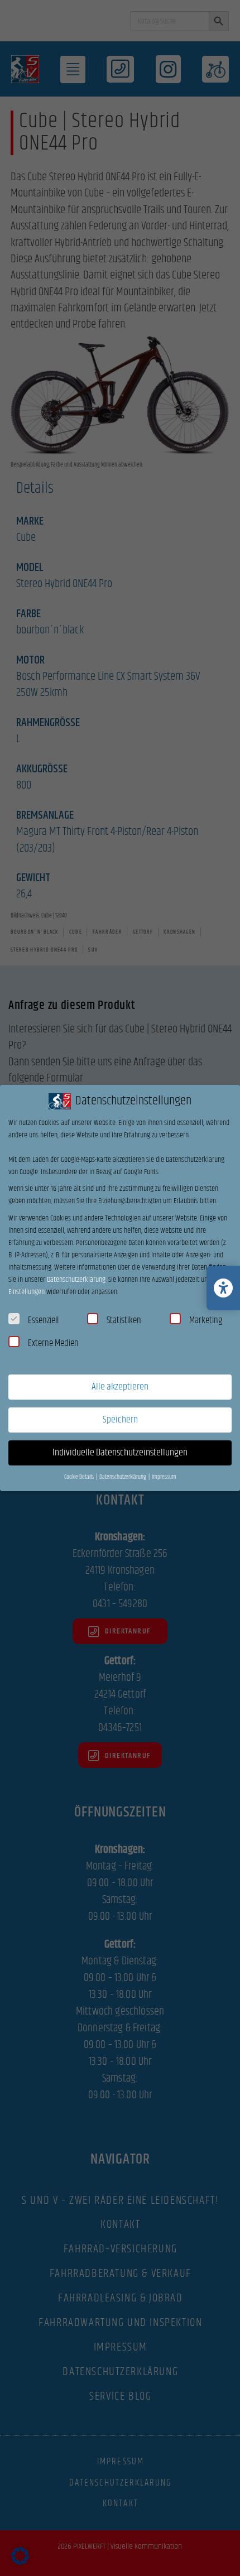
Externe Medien (53, 1343)
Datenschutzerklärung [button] (123, 1477)
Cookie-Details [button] (80, 1477)
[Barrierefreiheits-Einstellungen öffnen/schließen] (223, 1288)
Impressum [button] (164, 1477)
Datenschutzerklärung (76, 1280)
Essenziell (43, 1320)
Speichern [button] (120, 1420)
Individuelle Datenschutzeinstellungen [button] (120, 1453)
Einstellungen (27, 1292)
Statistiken (124, 1320)
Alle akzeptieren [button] (120, 1387)
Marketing (206, 1320)
